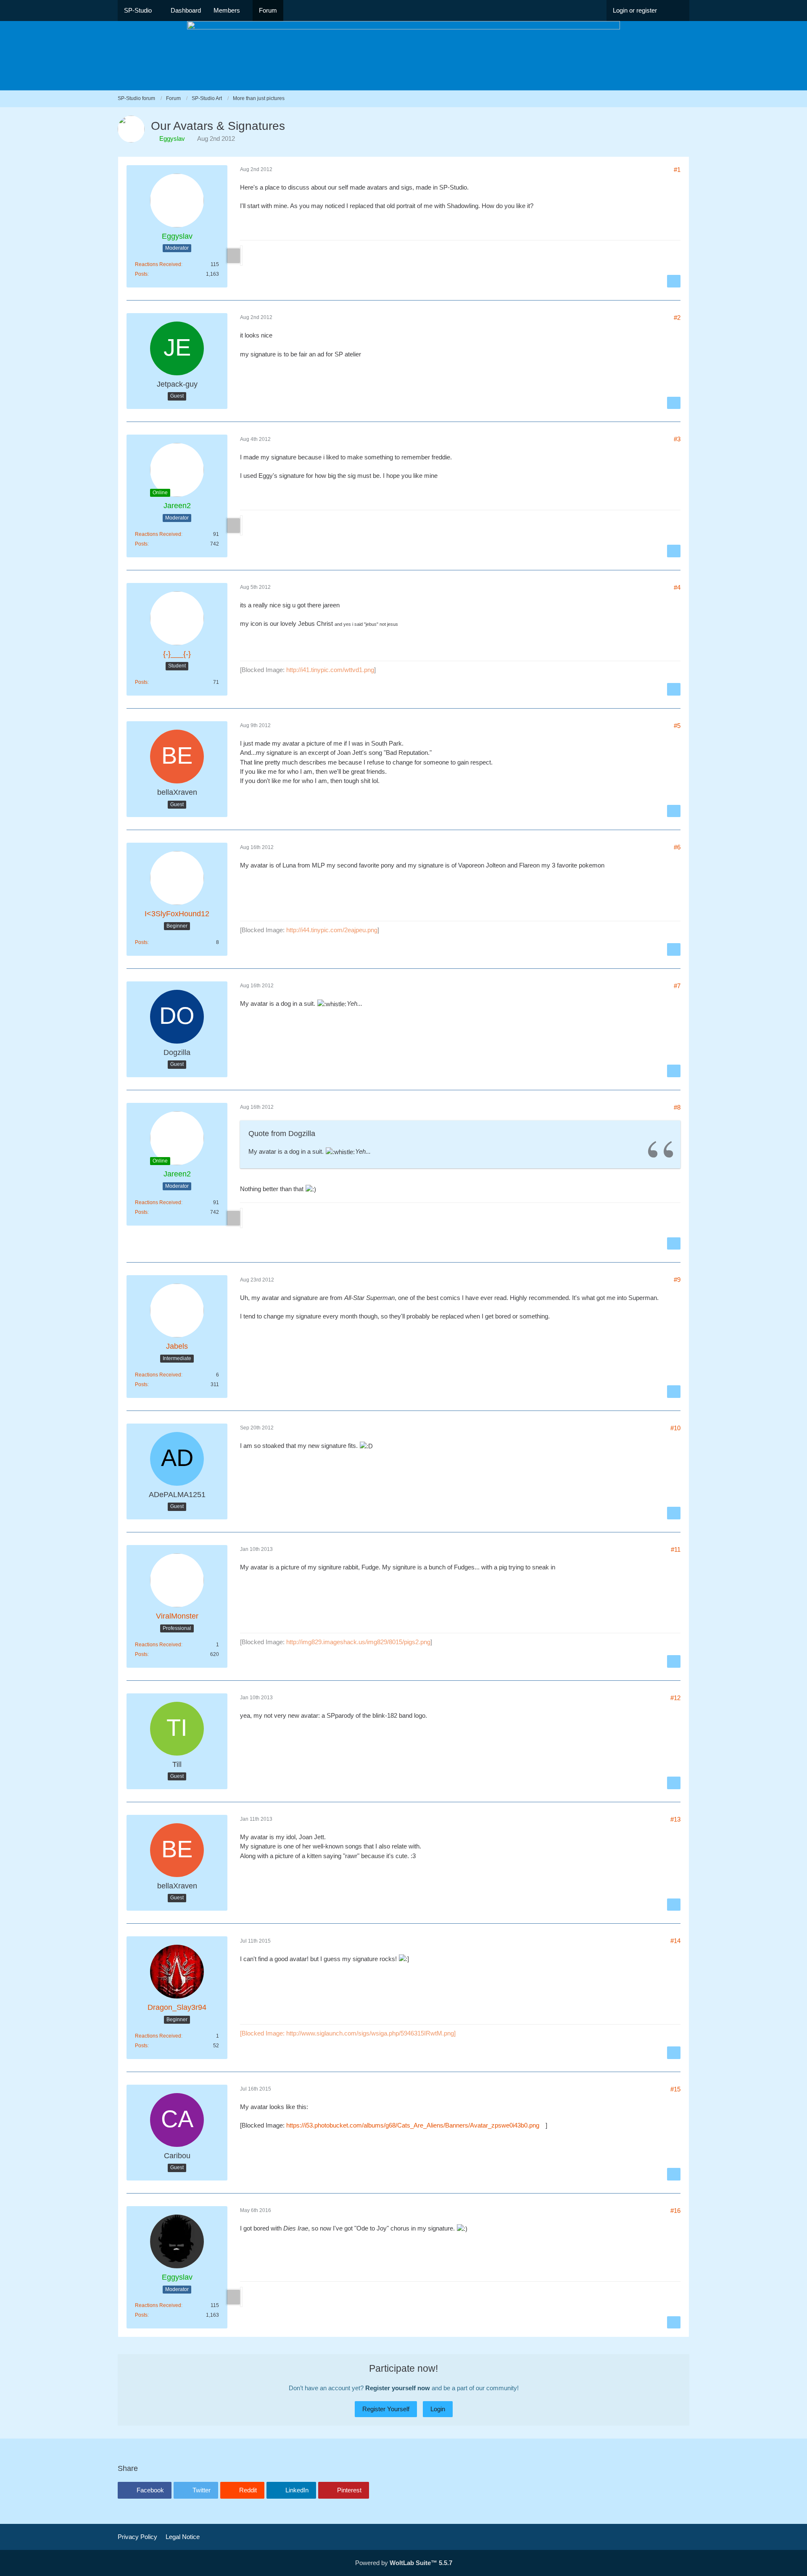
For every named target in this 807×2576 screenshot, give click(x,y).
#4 (677, 587)
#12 (675, 1698)
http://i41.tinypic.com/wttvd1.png (330, 670)
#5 (677, 726)
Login (438, 2409)
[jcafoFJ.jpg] (241, 525)
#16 (675, 2211)
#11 (676, 1549)
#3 (677, 439)
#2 (677, 318)
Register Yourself (386, 2409)
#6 (677, 847)
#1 (677, 170)
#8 (677, 1107)
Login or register (635, 10)
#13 (675, 1819)
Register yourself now (398, 2388)
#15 (675, 2089)
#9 (677, 1280)
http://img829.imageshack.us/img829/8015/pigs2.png (358, 1642)
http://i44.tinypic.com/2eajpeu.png (332, 930)
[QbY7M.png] (241, 256)
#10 (675, 1428)
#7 (677, 986)
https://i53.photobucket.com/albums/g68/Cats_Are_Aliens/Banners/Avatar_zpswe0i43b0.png (413, 2125)
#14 (675, 1941)
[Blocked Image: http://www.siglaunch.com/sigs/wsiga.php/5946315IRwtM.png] (348, 2033)
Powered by (404, 2563)
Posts (141, 274)
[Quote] (674, 281)
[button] (145, 2490)
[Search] (676, 11)
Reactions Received (158, 264)
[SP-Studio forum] (403, 56)
